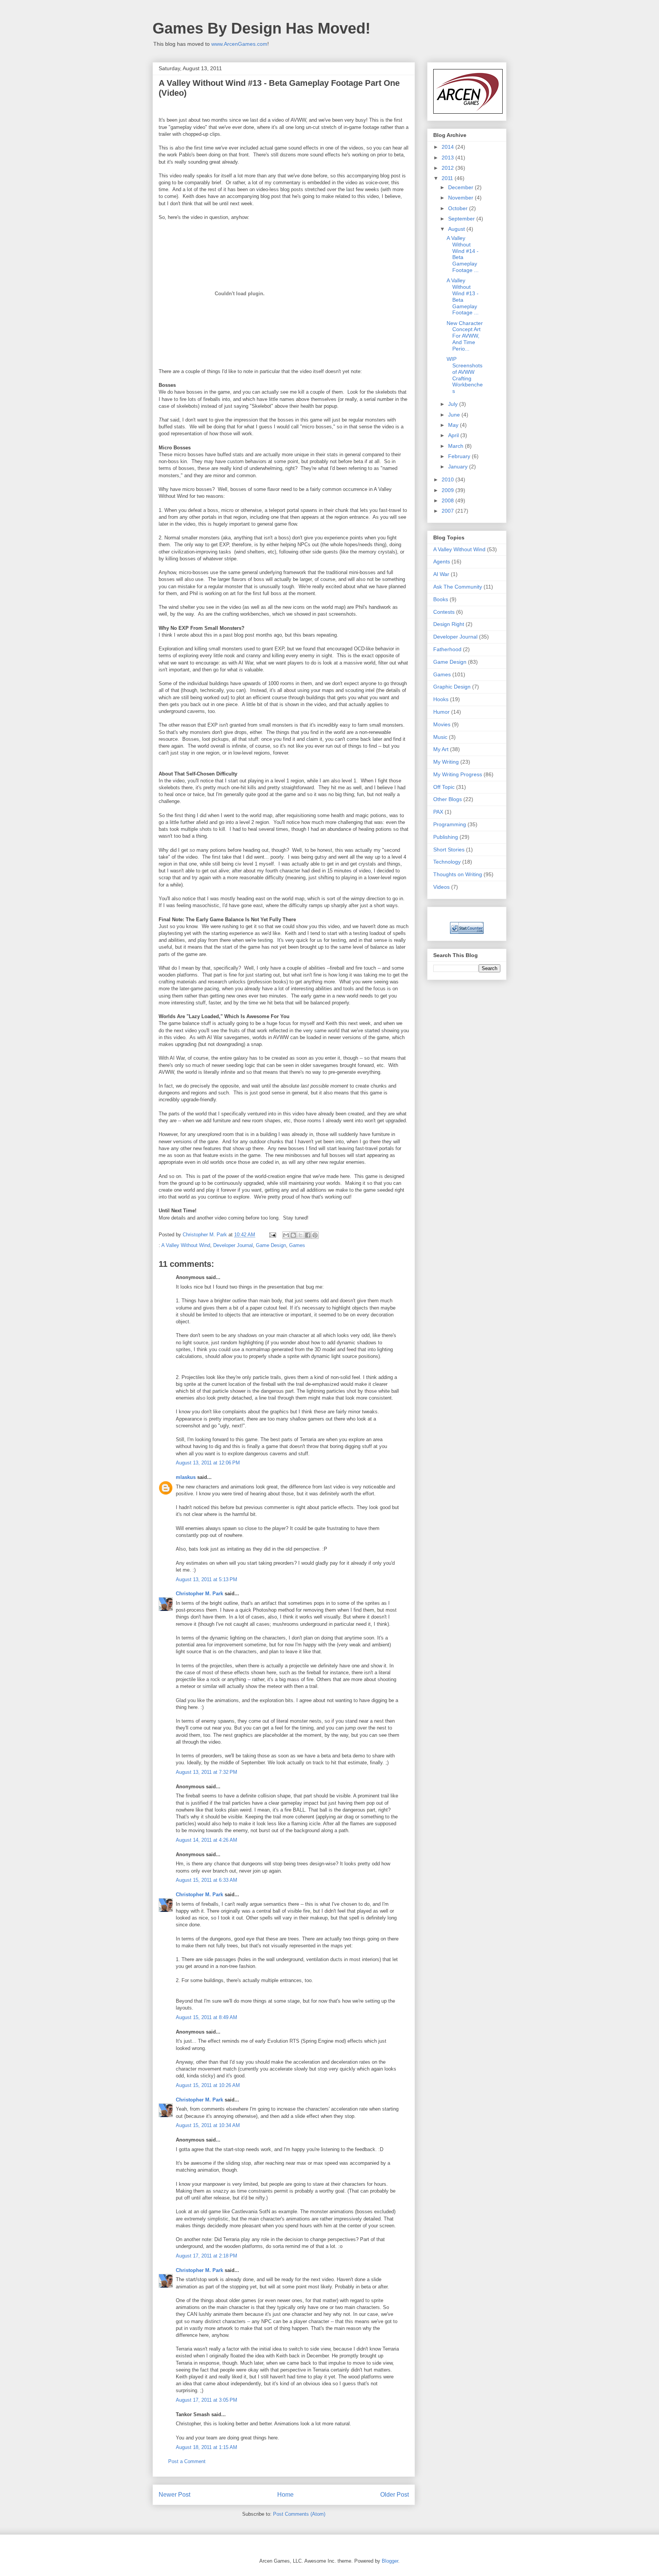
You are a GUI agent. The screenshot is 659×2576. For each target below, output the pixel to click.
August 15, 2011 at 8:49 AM (207, 2017)
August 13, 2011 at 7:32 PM (207, 1772)
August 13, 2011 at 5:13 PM (207, 1579)
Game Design (271, 1245)
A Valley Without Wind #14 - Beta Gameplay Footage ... (463, 254)
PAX (438, 812)
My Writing (446, 762)
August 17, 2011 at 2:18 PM (207, 2256)
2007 (448, 511)
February (460, 456)
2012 (448, 168)
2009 (448, 490)
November (461, 198)
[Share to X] (301, 1235)
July (454, 404)
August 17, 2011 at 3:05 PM (207, 2400)
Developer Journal (233, 1245)
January (459, 467)
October (459, 208)
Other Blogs (448, 799)
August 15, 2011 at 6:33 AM (207, 1880)
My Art (441, 749)
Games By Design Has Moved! (261, 28)
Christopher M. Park (199, 1594)
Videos (441, 887)
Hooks (441, 699)
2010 (448, 479)
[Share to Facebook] (308, 1235)
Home (285, 2495)
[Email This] (286, 1235)
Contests (444, 612)
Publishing (446, 837)
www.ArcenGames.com (239, 44)
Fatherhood (447, 649)
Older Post (395, 2495)
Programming (450, 824)
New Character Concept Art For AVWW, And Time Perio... (465, 336)
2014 (448, 147)
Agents (442, 562)
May (454, 425)
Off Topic (444, 787)
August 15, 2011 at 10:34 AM (208, 2125)
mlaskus (186, 1477)
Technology (447, 862)
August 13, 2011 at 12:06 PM (208, 1463)
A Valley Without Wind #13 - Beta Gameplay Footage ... (463, 296)
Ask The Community (458, 587)
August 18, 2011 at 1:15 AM (207, 2447)
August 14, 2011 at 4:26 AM (207, 1840)
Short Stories (449, 850)
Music (440, 737)
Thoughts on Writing (458, 874)
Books (441, 599)
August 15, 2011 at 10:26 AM (208, 2085)
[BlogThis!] (293, 1235)
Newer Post (174, 2495)
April (454, 435)
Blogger (390, 2561)
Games (297, 1245)
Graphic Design (452, 687)
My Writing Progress (458, 774)
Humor (441, 712)
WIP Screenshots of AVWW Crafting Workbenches (465, 375)
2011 (448, 178)
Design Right (449, 624)
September (462, 219)
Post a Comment (187, 2461)
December (461, 187)
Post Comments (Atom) (299, 2514)
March (456, 446)
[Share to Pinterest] (315, 1235)
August (457, 229)
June (455, 415)
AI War (441, 574)
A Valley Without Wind (186, 1245)
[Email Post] (272, 1235)
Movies (442, 724)
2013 (448, 158)
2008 (448, 500)
